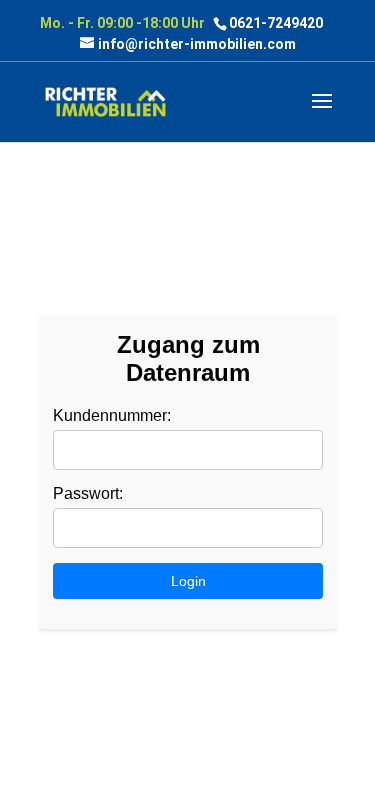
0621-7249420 (276, 23)
